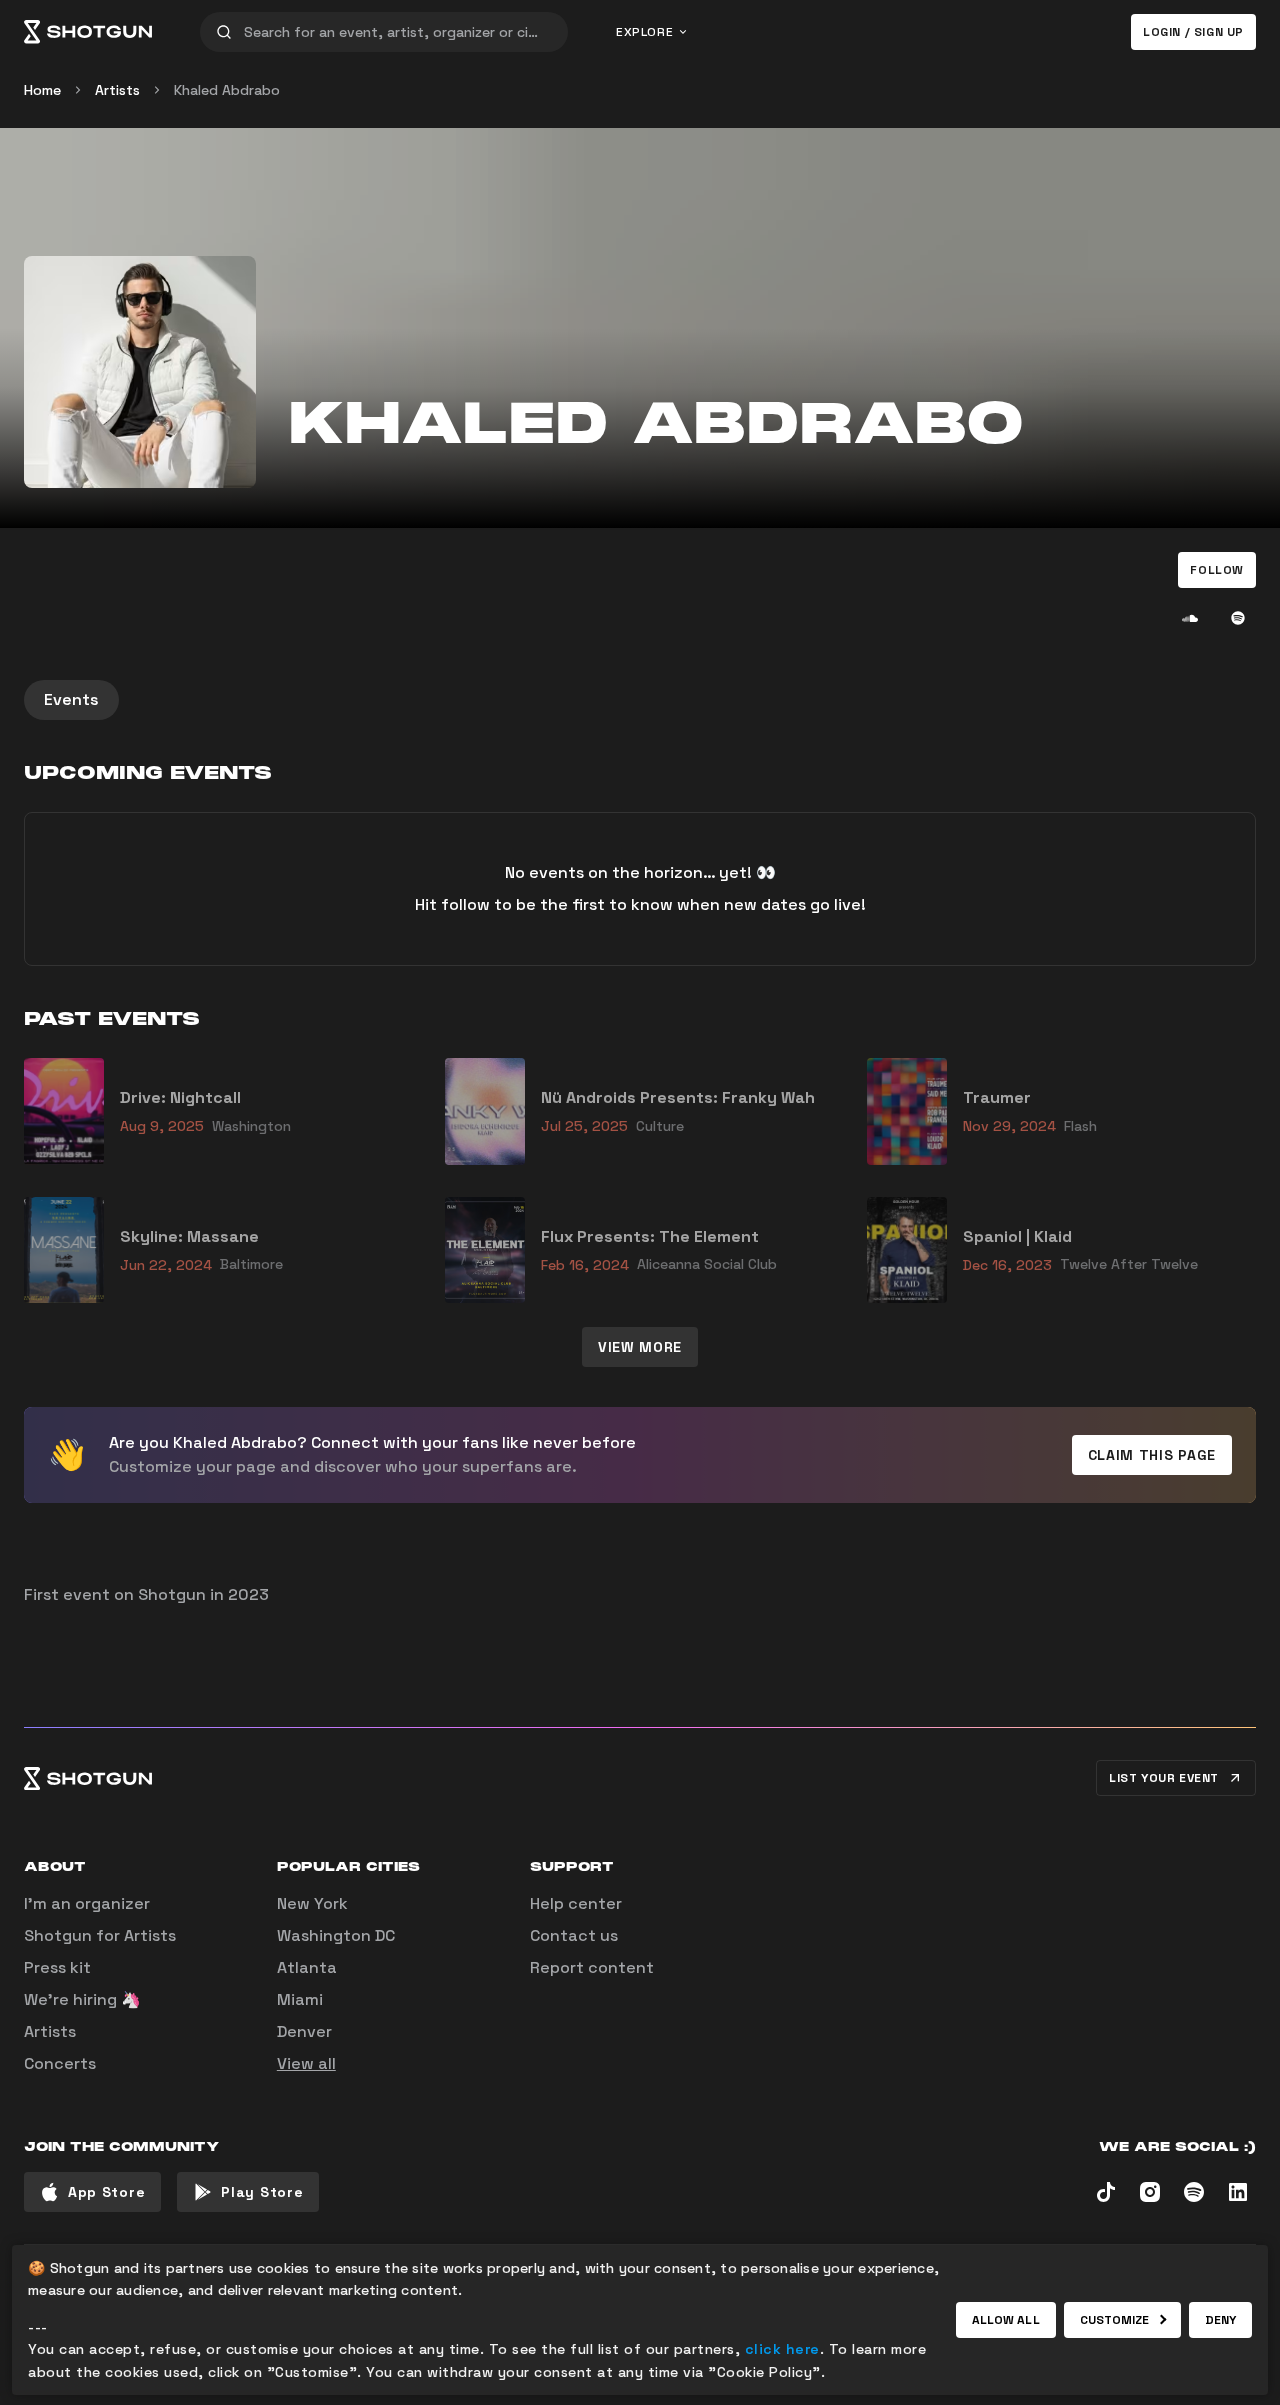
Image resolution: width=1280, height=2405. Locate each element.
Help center (576, 1903)
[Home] (88, 32)
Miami (300, 1999)
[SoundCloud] (1190, 618)
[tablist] (640, 700)
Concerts (60, 2063)
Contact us (574, 1935)
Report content (592, 1967)
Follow (1217, 570)
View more (640, 1347)
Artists (117, 90)
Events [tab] (71, 699)
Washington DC (336, 1935)
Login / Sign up (1193, 32)
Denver (304, 2031)
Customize (1115, 2320)
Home (42, 90)
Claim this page (1152, 1455)
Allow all (1006, 2320)
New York (312, 1903)
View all (306, 2063)
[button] (1217, 570)
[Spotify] (1238, 618)
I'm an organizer (87, 1903)
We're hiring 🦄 (82, 1999)
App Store (106, 2192)
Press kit (57, 1967)
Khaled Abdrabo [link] (227, 90)
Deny (1220, 2320)
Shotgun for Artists (100, 1935)
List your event (1164, 1778)
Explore (644, 32)
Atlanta (307, 1967)
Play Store (262, 2192)
